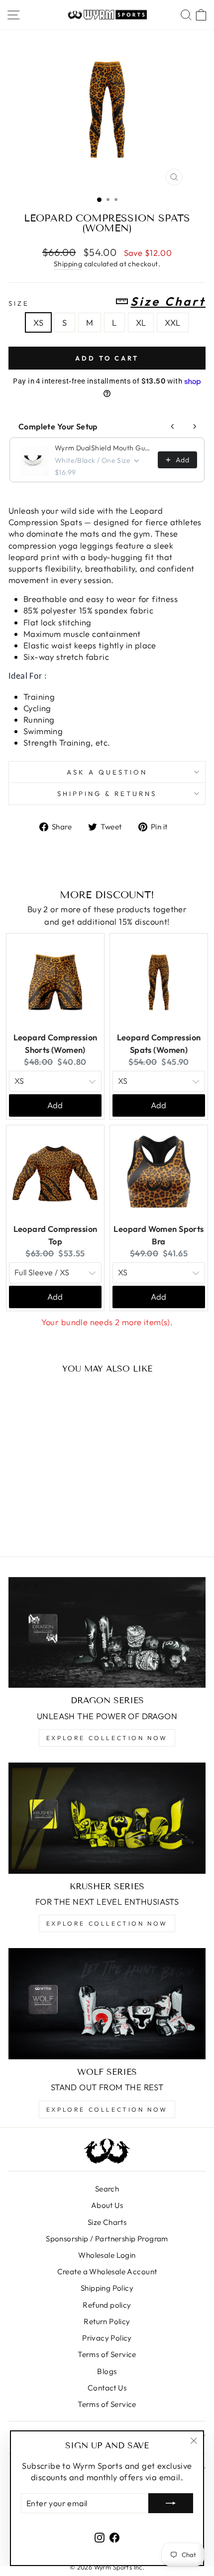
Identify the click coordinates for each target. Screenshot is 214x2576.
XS (38, 322)
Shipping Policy (107, 2288)
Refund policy (107, 2305)
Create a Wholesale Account (107, 2272)
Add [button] (55, 1105)
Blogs (107, 2371)
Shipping (68, 264)
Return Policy (107, 2321)
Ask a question (107, 772)
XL (141, 322)
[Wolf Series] (107, 2004)
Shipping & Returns (107, 793)
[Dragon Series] (107, 1633)
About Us (107, 2205)
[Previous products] (173, 426)
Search (107, 2189)
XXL (172, 322)
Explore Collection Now (107, 1738)
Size (107, 302)
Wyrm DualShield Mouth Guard (103, 448)
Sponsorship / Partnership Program (107, 2239)
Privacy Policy (107, 2338)
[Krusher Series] (107, 1818)
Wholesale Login (107, 2255)
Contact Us (107, 2388)
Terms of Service (107, 2354)
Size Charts (107, 2222)
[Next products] (195, 426)
